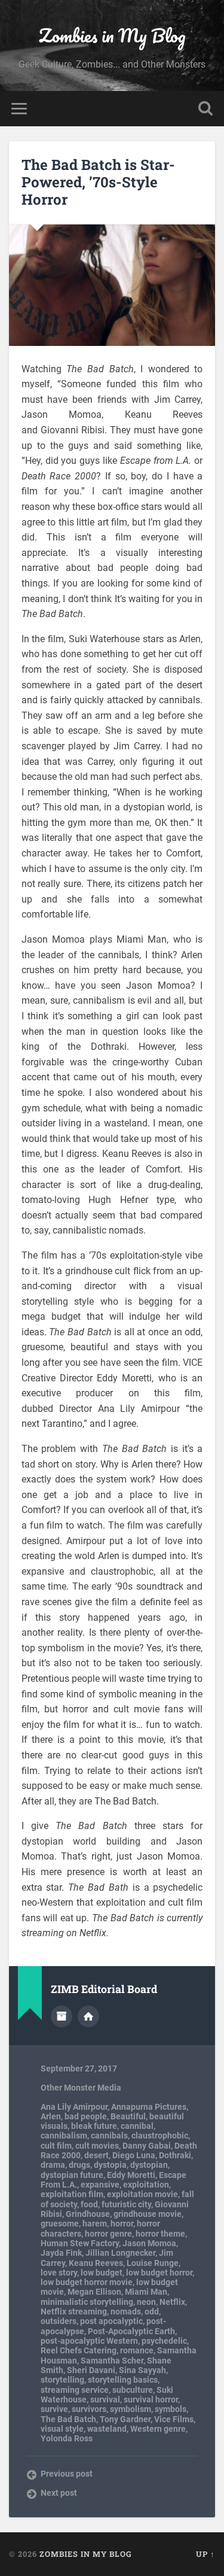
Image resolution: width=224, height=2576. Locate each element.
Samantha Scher (112, 2361)
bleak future (94, 2126)
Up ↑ (205, 2554)
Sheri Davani (91, 2370)
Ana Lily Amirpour (74, 2107)
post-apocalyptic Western (89, 2341)
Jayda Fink (61, 2253)
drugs (79, 2165)
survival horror (151, 2399)
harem (95, 2223)
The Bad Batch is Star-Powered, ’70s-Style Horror (98, 182)
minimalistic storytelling (87, 2302)
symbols (171, 2409)
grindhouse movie (148, 2214)
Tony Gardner (125, 2419)
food (89, 2204)
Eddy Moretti (131, 2175)
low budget (102, 2273)
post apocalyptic (111, 2321)
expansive (100, 2185)
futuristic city (126, 2204)
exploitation (146, 2185)
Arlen (51, 2116)
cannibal (137, 2126)
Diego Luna (134, 2155)
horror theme (160, 2234)
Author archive (62, 2016)
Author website (88, 2016)
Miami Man (146, 2292)
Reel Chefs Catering (79, 2350)
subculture (133, 2390)
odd (152, 2311)
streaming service (75, 2390)
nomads (126, 2311)
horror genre (108, 2234)
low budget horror (159, 2273)
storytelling (62, 2380)
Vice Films (174, 2419)
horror (122, 2223)
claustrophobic (160, 2135)
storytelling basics (123, 2380)
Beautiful (128, 2116)
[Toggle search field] (205, 109)
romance (137, 2350)
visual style (62, 2429)
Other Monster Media (81, 2088)
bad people (86, 2116)
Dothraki (175, 2155)
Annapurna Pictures (149, 2107)
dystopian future (72, 2175)
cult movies (97, 2146)
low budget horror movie (87, 2282)
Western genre (158, 2429)
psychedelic (164, 2341)
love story (59, 2273)
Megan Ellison (94, 2292)
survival (105, 2399)
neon (146, 2302)
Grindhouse (88, 2214)
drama (53, 2165)
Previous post (67, 2474)
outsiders (59, 2321)
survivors (89, 2409)
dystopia (110, 2165)
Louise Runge (153, 2263)
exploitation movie (142, 2194)
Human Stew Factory (80, 2243)
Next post (59, 2493)
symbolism (131, 2409)
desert (96, 2155)
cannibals (109, 2135)
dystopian (149, 2165)
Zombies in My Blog (112, 36)
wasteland (107, 2429)
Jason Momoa (149, 2243)
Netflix (172, 2302)
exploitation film (72, 2194)
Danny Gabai (147, 2146)
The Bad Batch (68, 2419)
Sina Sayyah (142, 2370)
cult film (56, 2146)
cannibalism (64, 2135)
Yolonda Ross (67, 2438)
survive (54, 2409)
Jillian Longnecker (120, 2253)
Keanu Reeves (96, 2263)
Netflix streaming (74, 2311)
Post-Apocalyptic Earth (131, 2331)
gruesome (60, 2223)
